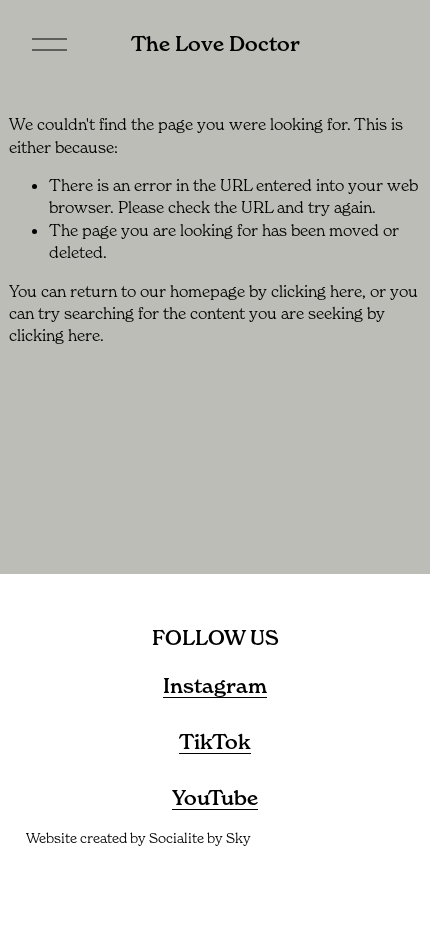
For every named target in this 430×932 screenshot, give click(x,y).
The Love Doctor (215, 43)
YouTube (215, 798)
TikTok (215, 742)
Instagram (215, 686)
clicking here (316, 291)
